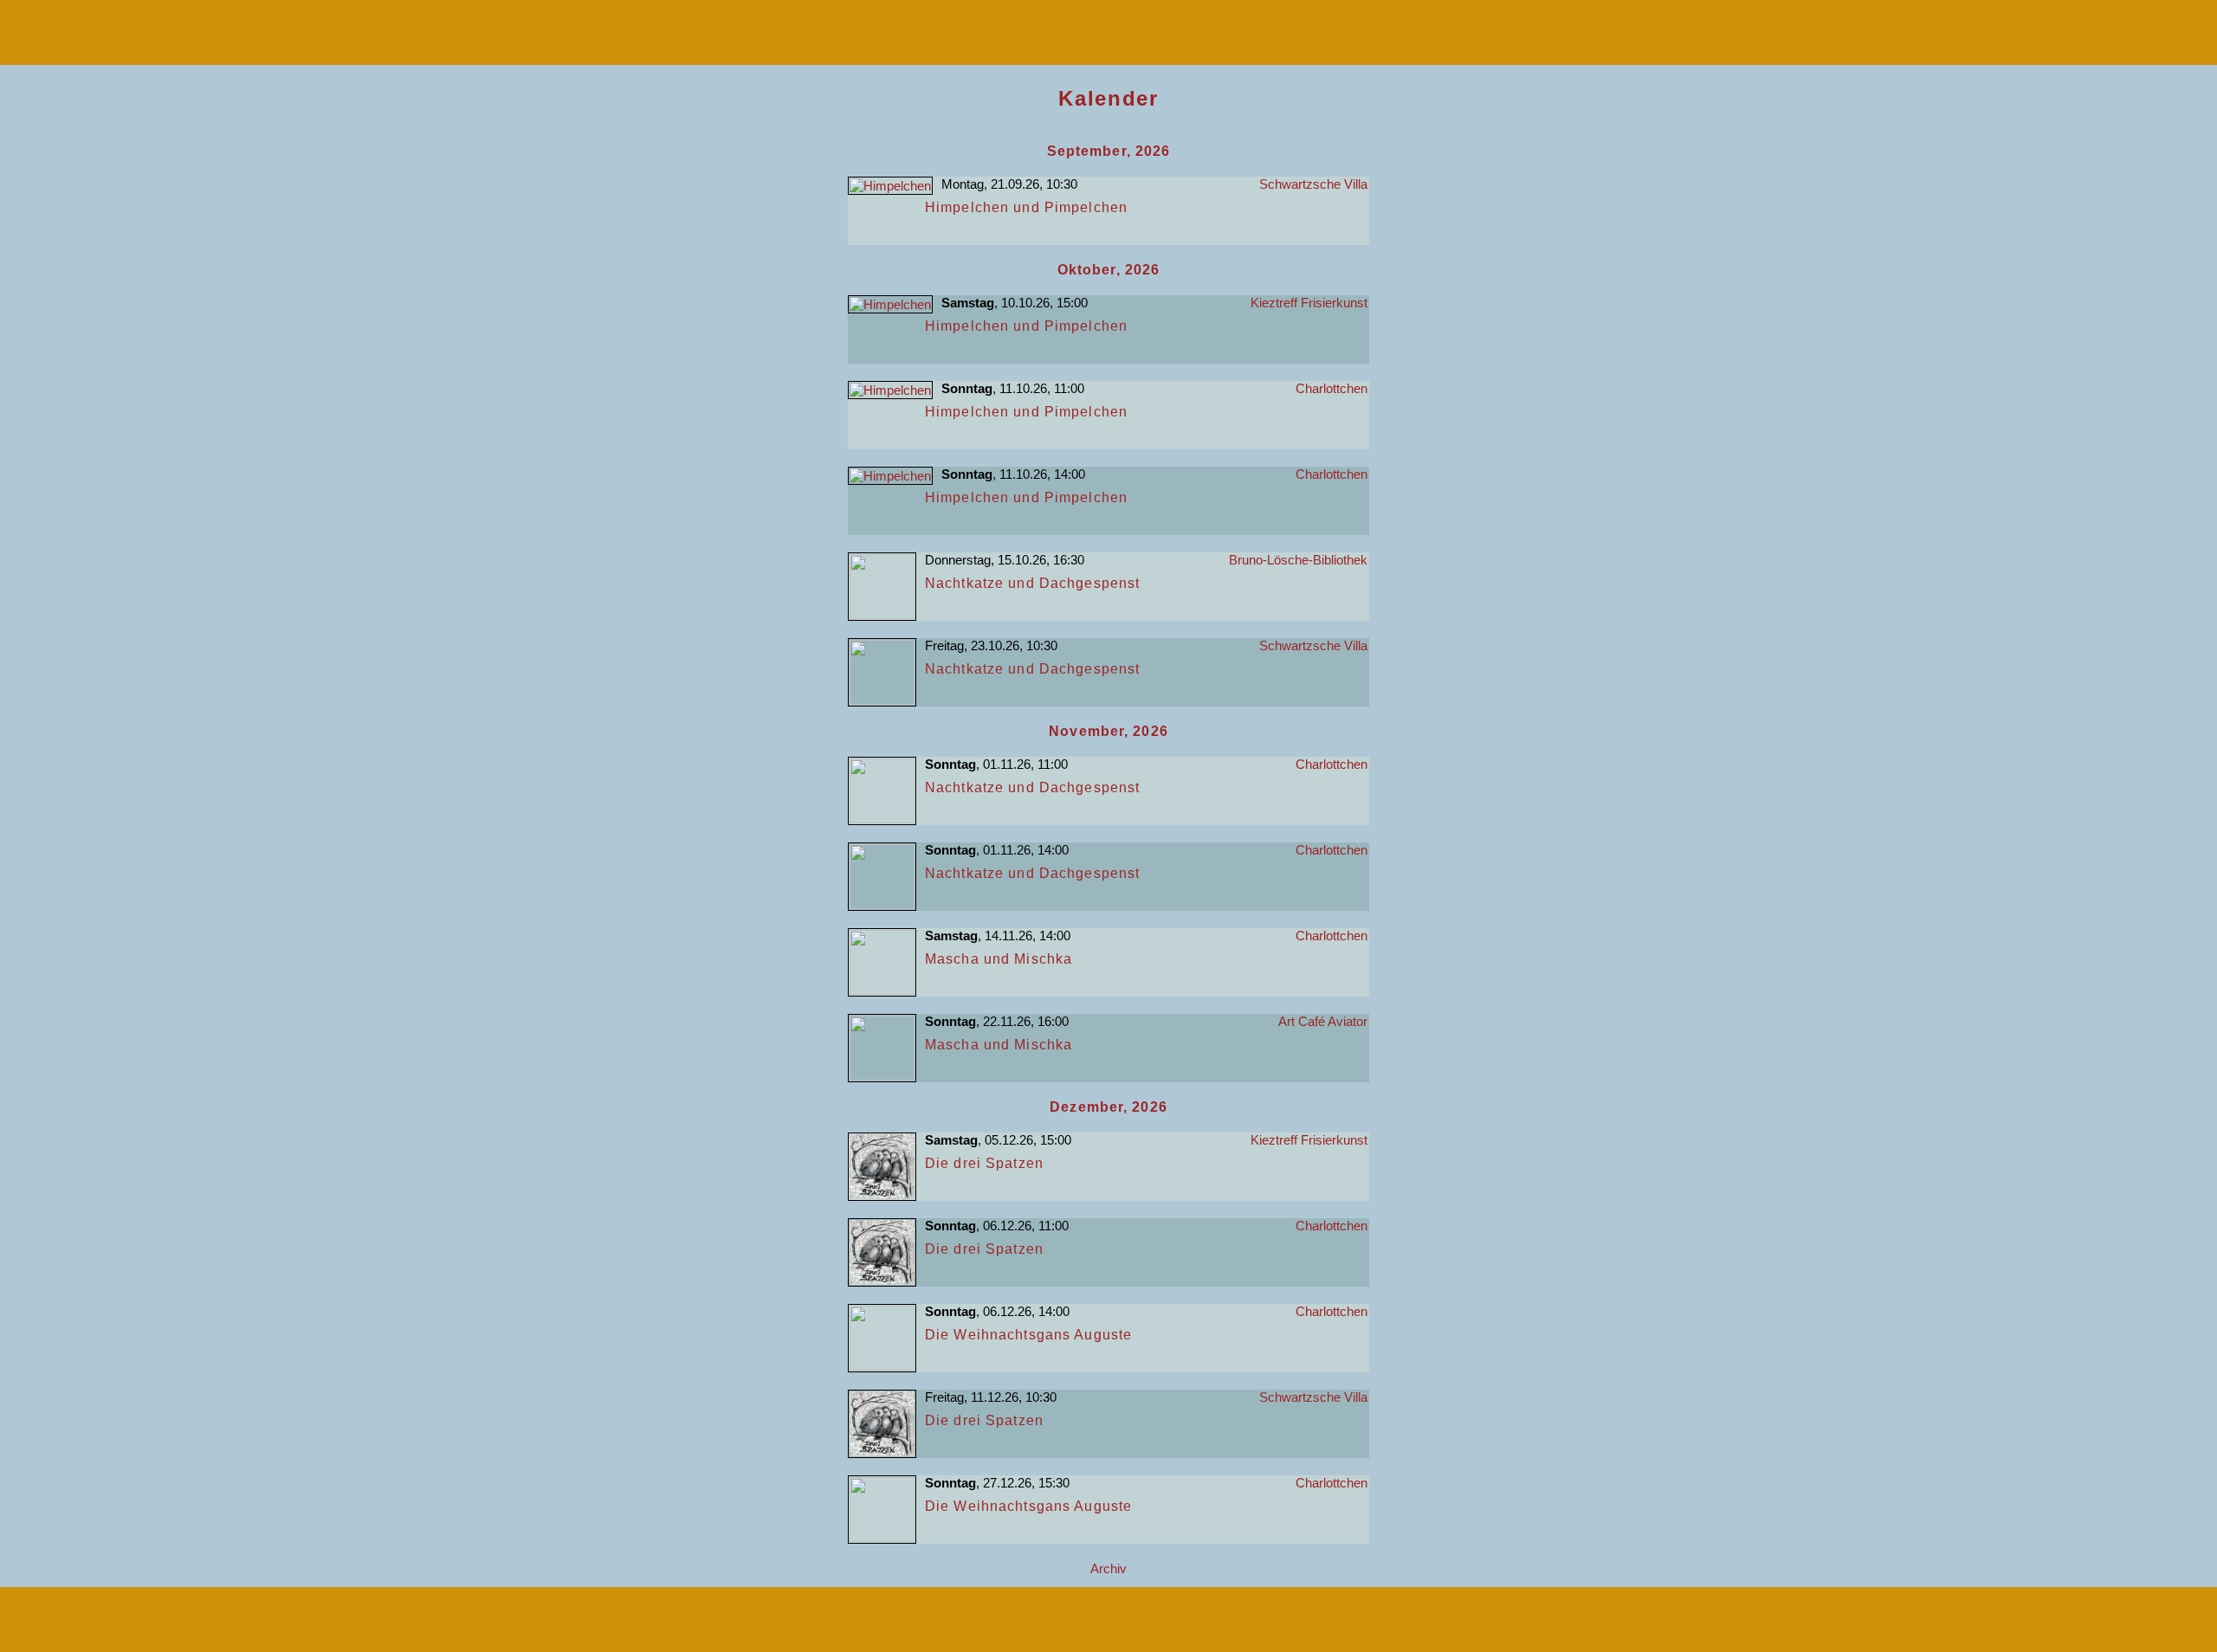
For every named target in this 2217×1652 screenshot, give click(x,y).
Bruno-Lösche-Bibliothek (1298, 560)
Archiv (1108, 1568)
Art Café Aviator (1323, 1021)
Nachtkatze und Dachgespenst (1032, 583)
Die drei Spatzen (984, 1163)
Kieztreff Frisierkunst (1309, 303)
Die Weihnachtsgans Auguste (1028, 1335)
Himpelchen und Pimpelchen (1026, 207)
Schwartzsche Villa (1313, 184)
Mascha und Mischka (999, 959)
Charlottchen (1331, 388)
